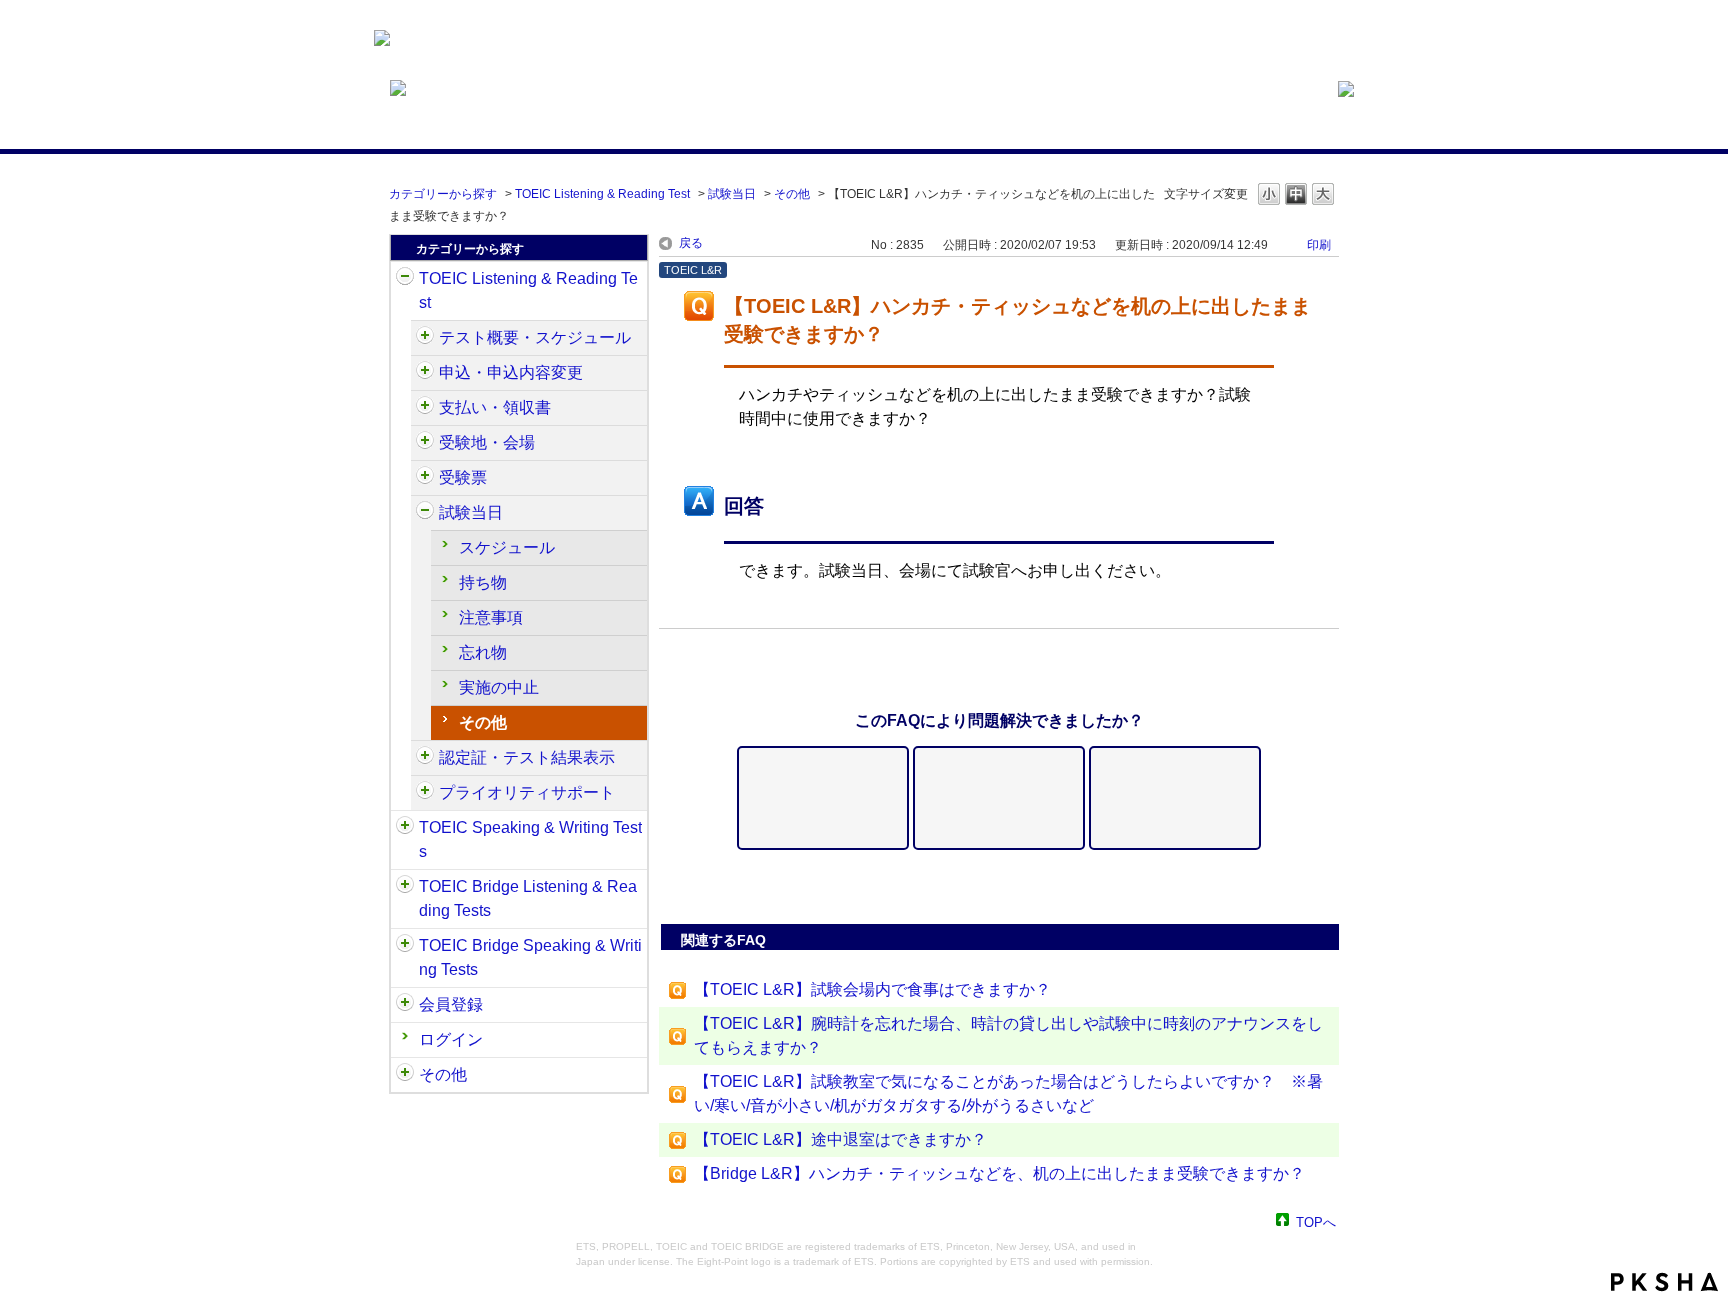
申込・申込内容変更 (511, 372)
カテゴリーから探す (443, 194)
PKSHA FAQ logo (1664, 1282)
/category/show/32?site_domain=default (405, 828)
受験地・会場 (487, 442)
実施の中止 (499, 687)
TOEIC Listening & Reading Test (602, 194)
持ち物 (483, 582)
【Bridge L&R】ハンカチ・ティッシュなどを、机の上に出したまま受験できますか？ (999, 1173)
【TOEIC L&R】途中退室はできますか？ (840, 1139)
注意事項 (491, 617)
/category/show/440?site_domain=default (425, 758)
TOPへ (1316, 1221)
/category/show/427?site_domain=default (425, 443)
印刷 (1319, 245)
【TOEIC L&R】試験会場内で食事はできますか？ (872, 989)
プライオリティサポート (527, 792)
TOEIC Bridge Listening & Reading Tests (528, 898)
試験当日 (732, 194)
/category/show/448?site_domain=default (425, 793)
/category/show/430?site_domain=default (425, 478)
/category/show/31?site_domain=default (405, 279)
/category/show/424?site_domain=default (425, 408)
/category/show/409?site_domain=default (425, 338)
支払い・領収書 (495, 407)
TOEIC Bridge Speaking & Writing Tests (530, 957)
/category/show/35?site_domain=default (405, 1075)
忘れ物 (483, 652)
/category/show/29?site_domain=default (405, 1005)
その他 (792, 194)
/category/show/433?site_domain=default (425, 513)
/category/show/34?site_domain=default (405, 946)
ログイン (451, 1039)
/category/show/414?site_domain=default (425, 373)
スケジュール (507, 547)
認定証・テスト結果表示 (527, 757)
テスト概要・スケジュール (535, 337)
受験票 (463, 477)
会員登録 (451, 1004)
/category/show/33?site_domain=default (405, 887)
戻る (691, 243)
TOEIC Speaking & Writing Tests (530, 839)
